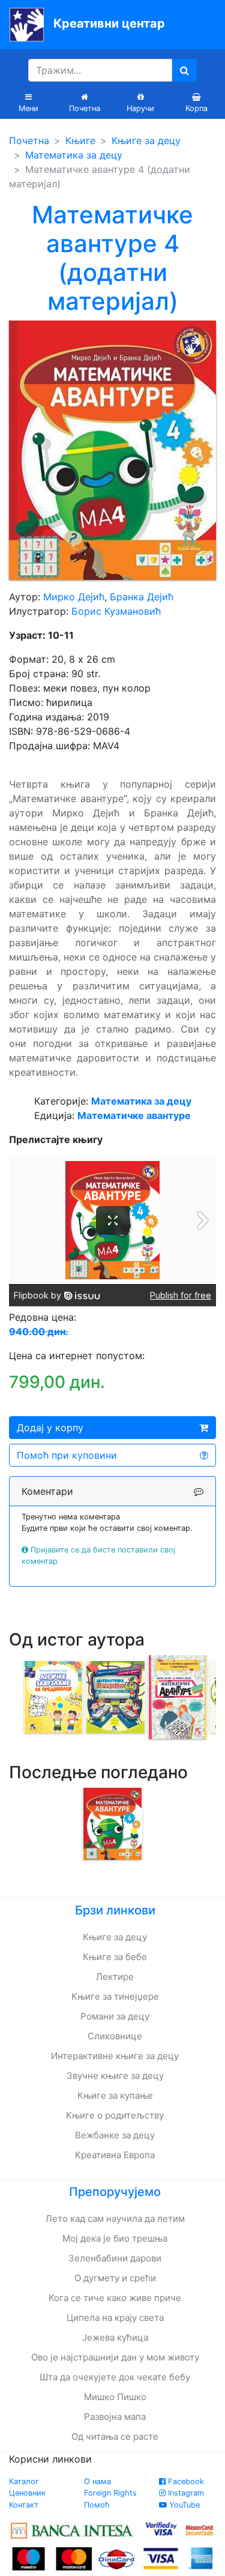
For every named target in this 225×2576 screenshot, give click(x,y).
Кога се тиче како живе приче (115, 2298)
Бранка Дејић (142, 597)
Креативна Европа (115, 2155)
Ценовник (27, 2493)
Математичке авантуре (134, 1115)
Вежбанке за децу (115, 2135)
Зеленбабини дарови (115, 2258)
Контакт (24, 2505)
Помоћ (97, 2505)
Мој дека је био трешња (115, 2238)
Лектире (115, 1977)
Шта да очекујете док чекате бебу (115, 2377)
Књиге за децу (146, 140)
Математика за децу (74, 155)
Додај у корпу (50, 1428)
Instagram (185, 2493)
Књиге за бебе (115, 1957)
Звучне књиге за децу (115, 2076)
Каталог (24, 2481)
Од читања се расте (115, 2436)
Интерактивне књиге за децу (115, 2056)
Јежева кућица (115, 2337)
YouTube (183, 2505)
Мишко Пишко (115, 2397)
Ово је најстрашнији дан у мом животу (115, 2357)
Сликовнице (115, 2036)
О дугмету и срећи (115, 2278)
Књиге (80, 140)
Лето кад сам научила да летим (115, 2219)
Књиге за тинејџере (115, 1996)
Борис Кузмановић (116, 611)
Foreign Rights (110, 2493)
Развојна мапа (115, 2417)
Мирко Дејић (74, 597)
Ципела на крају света (115, 2318)
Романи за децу (115, 2016)
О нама (97, 2481)
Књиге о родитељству (115, 2115)
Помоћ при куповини (67, 1455)
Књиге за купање (115, 2095)
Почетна (29, 140)
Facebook (185, 2481)
